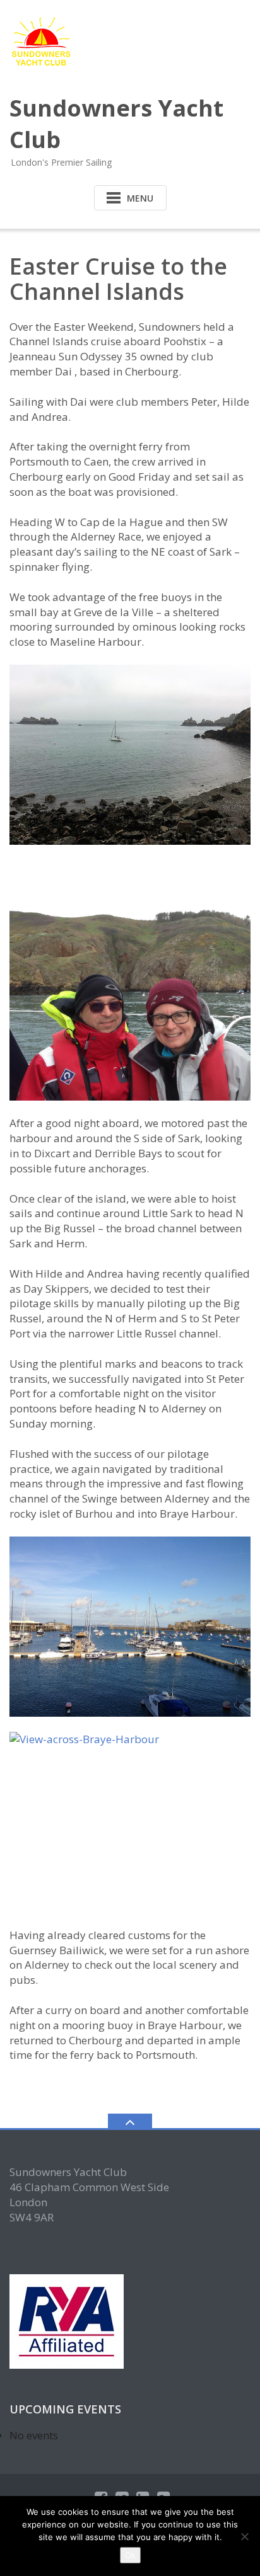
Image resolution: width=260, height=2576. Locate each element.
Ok (130, 2555)
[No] (244, 2536)
